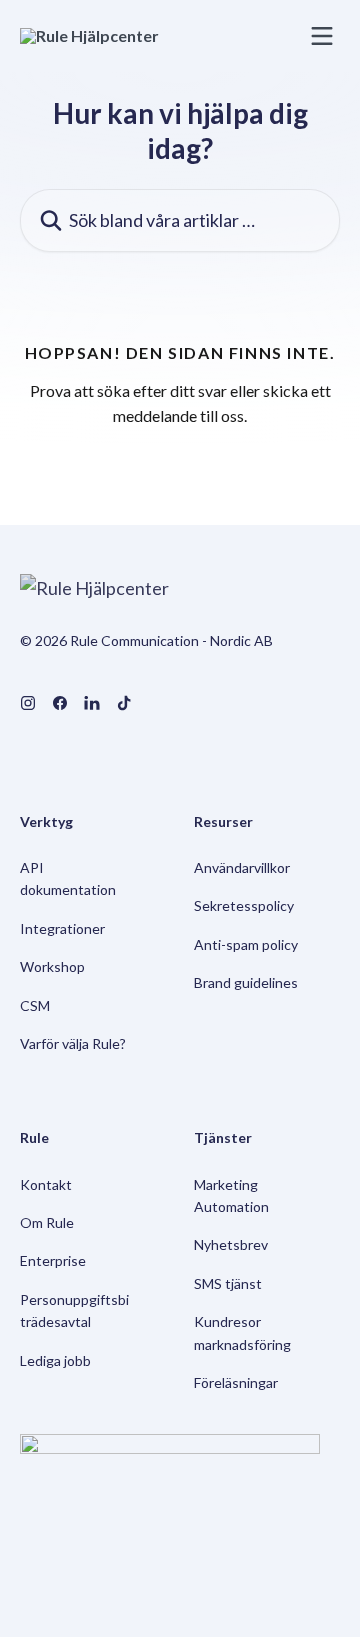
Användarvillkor (242, 867)
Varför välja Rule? (73, 1043)
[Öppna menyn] (322, 36)
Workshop (52, 966)
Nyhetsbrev (231, 1244)
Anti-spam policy (246, 944)
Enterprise (53, 1260)
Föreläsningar (236, 1382)
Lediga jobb (55, 1360)
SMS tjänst (228, 1283)
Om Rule (47, 1222)
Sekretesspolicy (244, 905)
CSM (35, 1005)
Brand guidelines (246, 982)
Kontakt (46, 1184)
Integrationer (62, 928)
